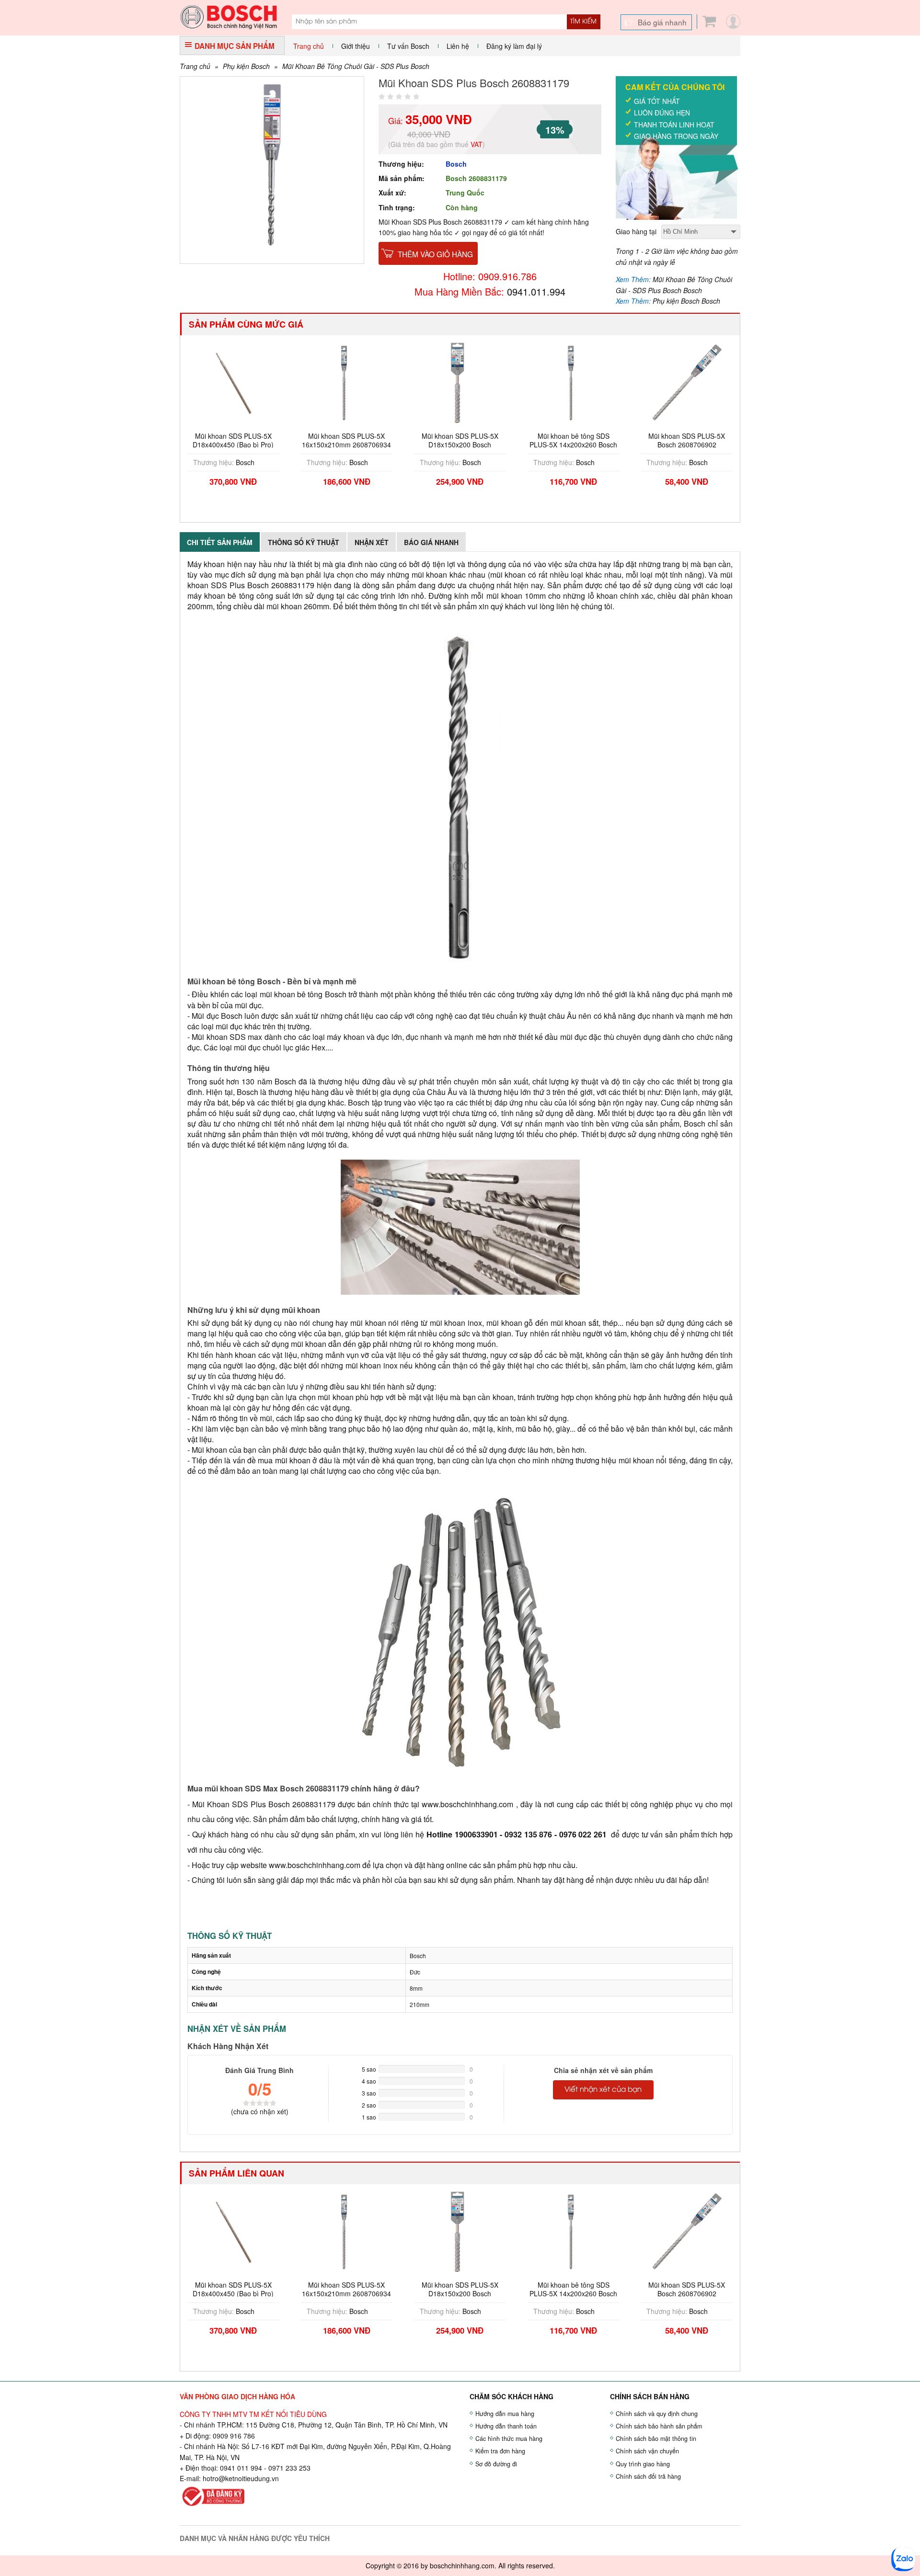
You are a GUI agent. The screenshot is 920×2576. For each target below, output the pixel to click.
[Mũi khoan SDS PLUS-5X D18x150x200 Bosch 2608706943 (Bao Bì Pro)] (460, 382)
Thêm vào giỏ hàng (435, 254)
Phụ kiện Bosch (246, 66)
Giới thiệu (356, 46)
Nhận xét (372, 542)
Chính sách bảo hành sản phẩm (659, 2426)
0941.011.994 (536, 291)
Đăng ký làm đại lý (514, 46)
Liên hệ (458, 46)
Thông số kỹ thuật (304, 542)
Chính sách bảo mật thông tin (656, 2439)
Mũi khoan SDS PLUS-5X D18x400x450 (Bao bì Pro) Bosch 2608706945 (233, 445)
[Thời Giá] (229, 16)
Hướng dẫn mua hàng (505, 2414)
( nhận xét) (260, 2111)
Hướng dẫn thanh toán (506, 2426)
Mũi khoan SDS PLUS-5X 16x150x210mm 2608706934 (346, 440)
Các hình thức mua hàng (509, 2439)
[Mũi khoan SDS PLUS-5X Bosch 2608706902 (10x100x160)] (687, 382)
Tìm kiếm (583, 22)
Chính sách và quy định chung (657, 2414)
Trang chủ (309, 46)
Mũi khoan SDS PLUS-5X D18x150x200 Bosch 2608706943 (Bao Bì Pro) (460, 445)
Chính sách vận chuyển (647, 2451)
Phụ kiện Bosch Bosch (686, 301)
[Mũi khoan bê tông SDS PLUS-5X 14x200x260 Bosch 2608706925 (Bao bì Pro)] (574, 382)
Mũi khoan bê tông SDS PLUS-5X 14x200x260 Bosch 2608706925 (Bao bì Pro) (573, 445)
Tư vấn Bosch (408, 46)
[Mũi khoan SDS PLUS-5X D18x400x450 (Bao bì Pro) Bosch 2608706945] (233, 382)
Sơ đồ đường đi (496, 2464)
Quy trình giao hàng (643, 2464)
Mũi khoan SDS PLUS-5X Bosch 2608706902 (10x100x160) (687, 445)
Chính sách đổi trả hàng (648, 2476)
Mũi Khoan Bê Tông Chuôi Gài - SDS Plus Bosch (356, 66)
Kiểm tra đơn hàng (500, 2451)
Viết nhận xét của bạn (603, 2090)
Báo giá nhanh (662, 22)
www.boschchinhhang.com (467, 1804)
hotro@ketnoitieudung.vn (241, 2478)
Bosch (456, 164)
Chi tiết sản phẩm (220, 542)
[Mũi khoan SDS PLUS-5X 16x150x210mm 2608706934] (347, 382)
